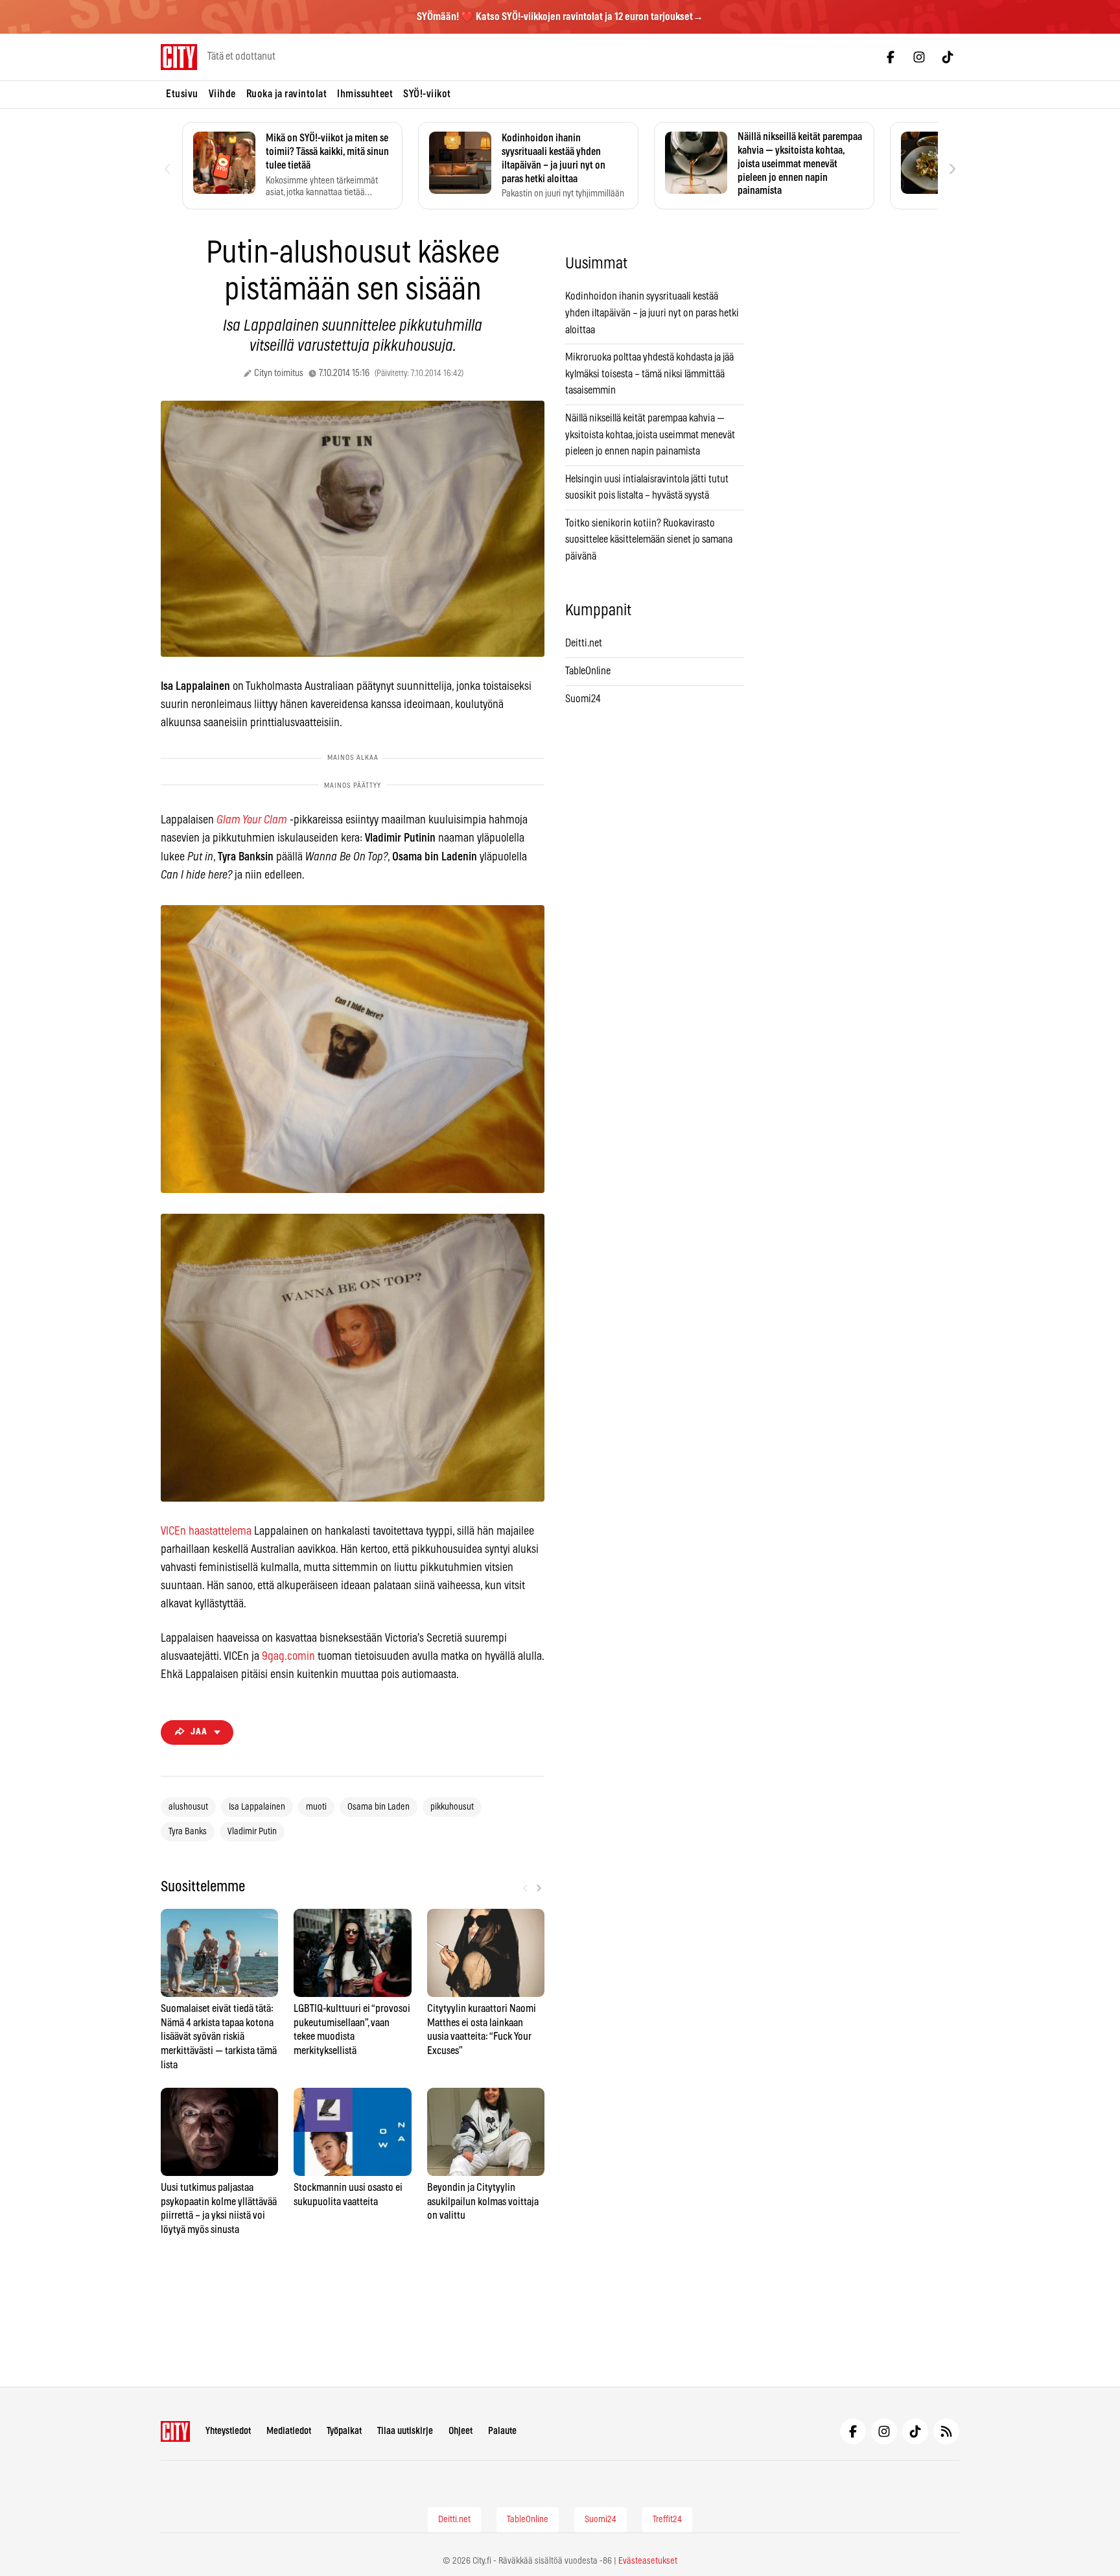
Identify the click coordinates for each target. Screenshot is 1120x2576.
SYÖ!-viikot (427, 94)
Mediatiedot (289, 2431)
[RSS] (946, 2431)
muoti (316, 1807)
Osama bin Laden (379, 1807)
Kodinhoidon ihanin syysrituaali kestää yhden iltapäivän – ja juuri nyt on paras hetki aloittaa (652, 313)
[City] (175, 2431)
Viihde (222, 94)
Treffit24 (667, 2520)
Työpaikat (344, 2431)
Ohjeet (461, 2431)
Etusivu (182, 94)
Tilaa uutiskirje (405, 2431)
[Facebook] (891, 57)
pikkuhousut (452, 1807)
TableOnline (588, 671)
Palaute (502, 2431)
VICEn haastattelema (206, 1531)
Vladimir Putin (252, 1832)
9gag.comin (288, 1657)
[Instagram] (919, 57)
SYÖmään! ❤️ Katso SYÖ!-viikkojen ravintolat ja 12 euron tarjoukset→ (560, 17)
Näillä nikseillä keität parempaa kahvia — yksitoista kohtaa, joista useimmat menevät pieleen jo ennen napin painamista (650, 435)
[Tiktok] (948, 57)
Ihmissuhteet (365, 94)
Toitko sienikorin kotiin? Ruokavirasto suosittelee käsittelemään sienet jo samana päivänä (649, 540)
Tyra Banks (188, 1832)
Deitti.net (584, 643)
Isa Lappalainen (257, 1807)
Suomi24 (583, 699)
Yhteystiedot (228, 2431)
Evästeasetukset (648, 2561)
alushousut (188, 1807)
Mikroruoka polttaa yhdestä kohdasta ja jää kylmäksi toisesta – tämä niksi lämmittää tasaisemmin (649, 374)
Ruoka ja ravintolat (287, 94)
